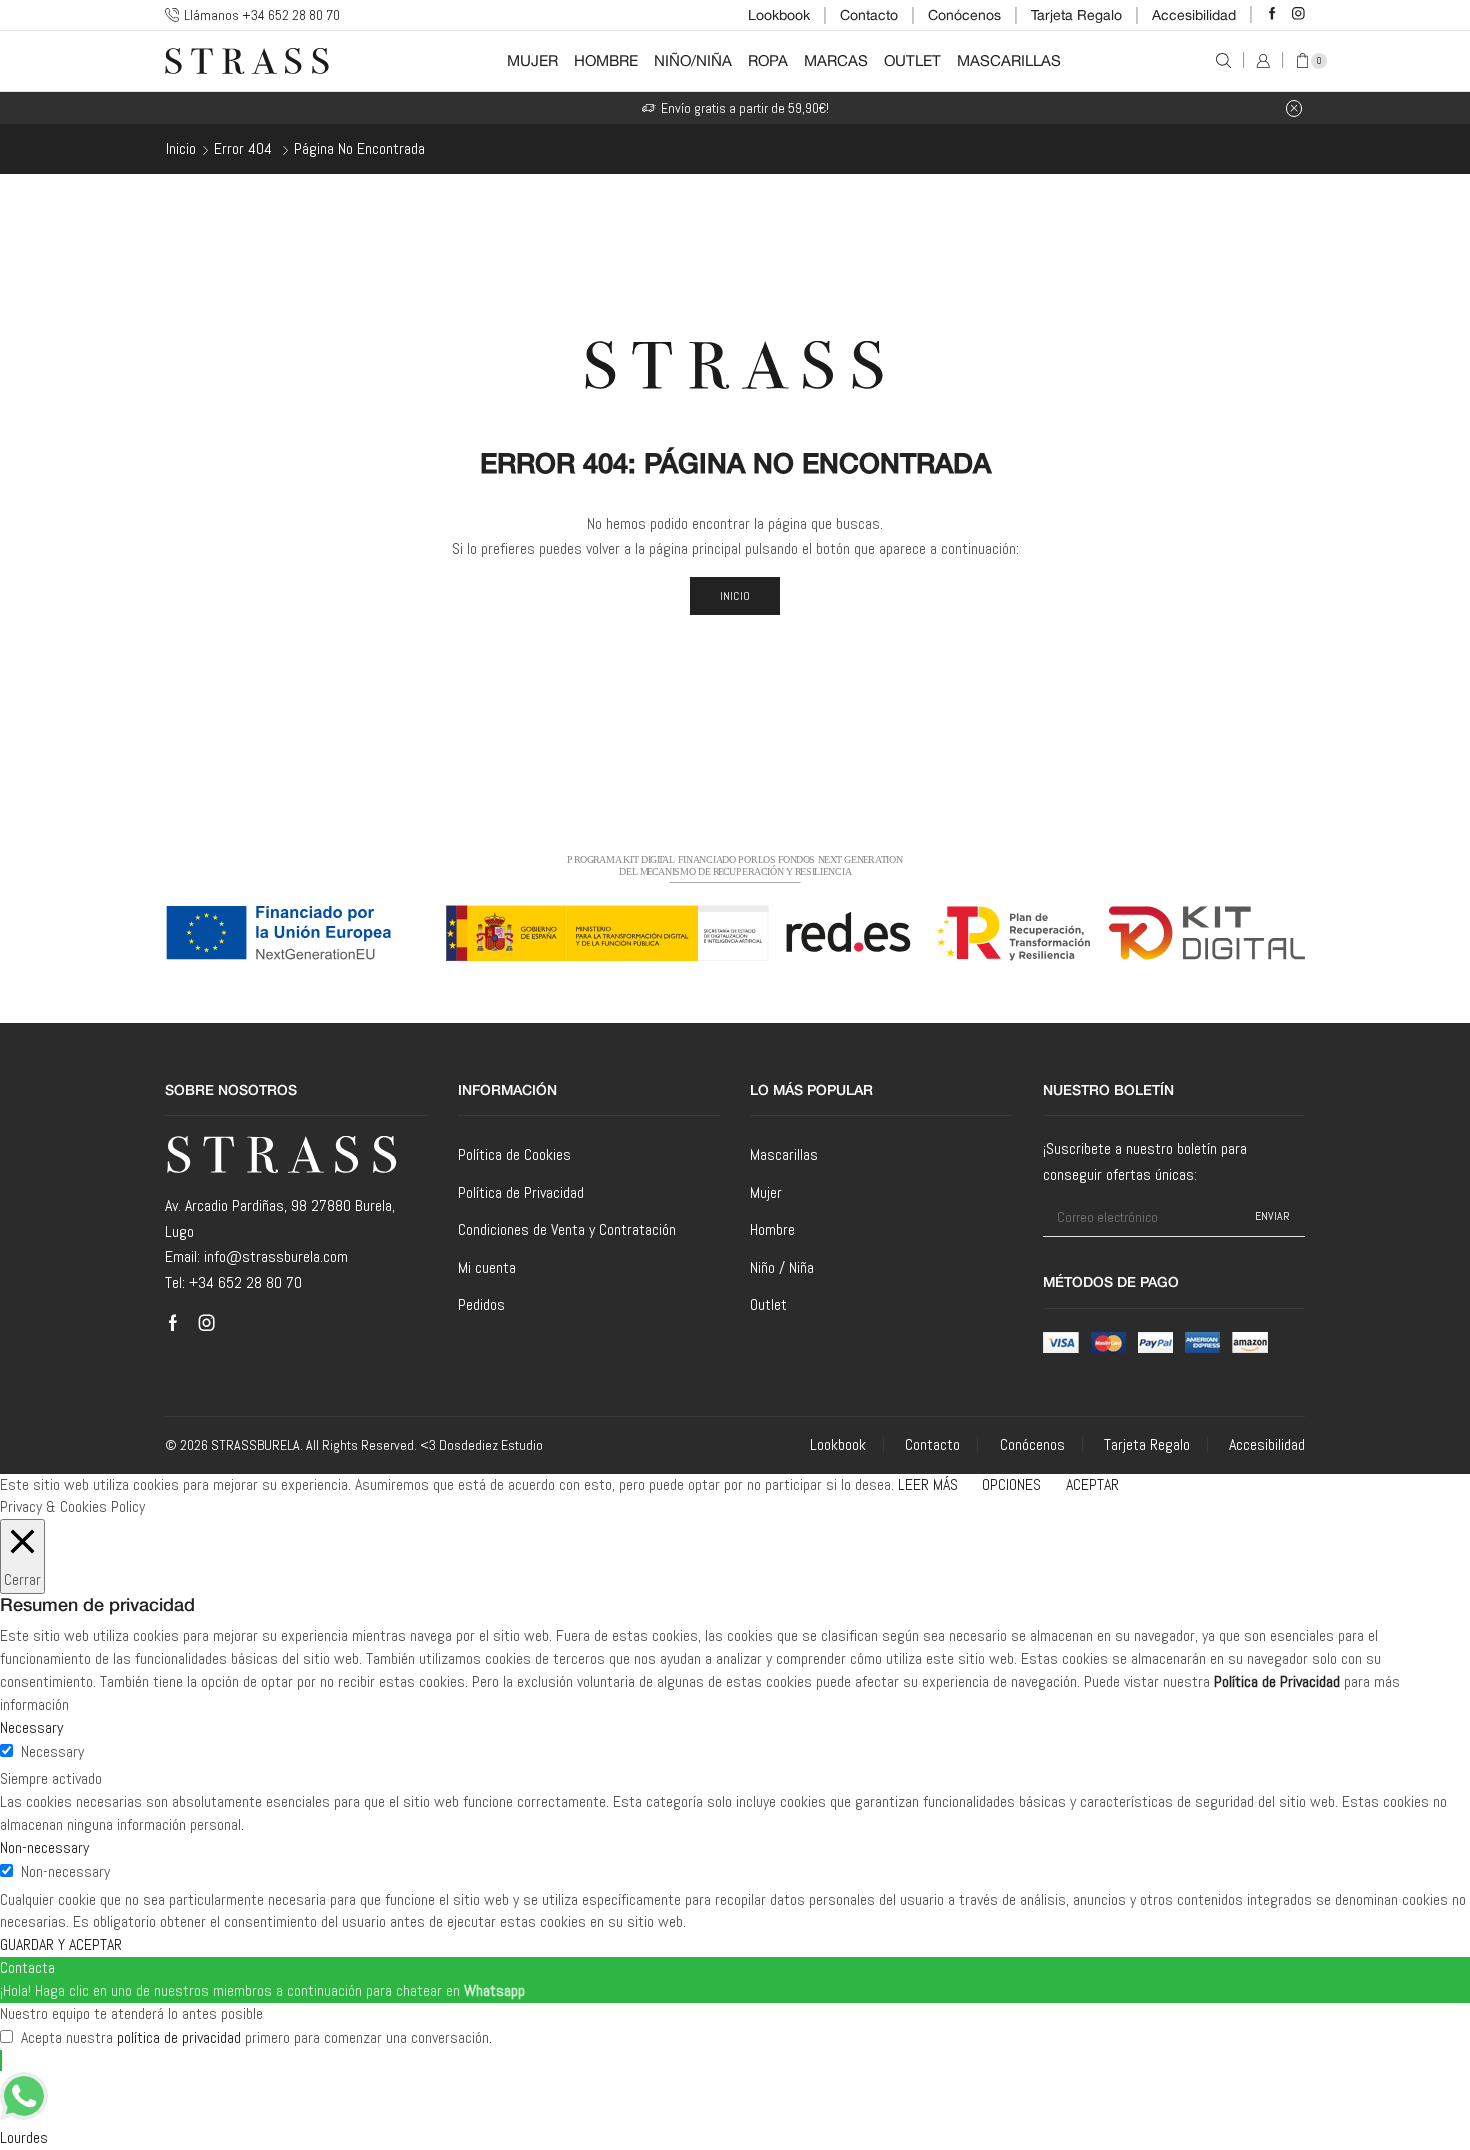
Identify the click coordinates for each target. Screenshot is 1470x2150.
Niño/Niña (693, 60)
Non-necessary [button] (44, 1847)
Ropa (768, 60)
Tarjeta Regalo (1076, 15)
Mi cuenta (487, 1267)
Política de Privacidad (521, 1192)
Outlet (912, 60)
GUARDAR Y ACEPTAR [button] (61, 1944)
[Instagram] (1298, 14)
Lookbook (779, 15)
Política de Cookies (514, 1154)
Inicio (181, 148)
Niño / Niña (782, 1267)
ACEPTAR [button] (1092, 1484)
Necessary (52, 1751)
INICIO (735, 596)
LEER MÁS (928, 1484)
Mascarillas (1009, 60)
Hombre (606, 60)
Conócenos (964, 15)
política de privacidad (179, 2037)
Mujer (532, 60)
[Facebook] (1272, 14)
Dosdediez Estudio (491, 1445)
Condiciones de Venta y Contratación (567, 1229)
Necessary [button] (31, 1727)
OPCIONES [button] (1011, 1484)
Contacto (869, 15)
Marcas (836, 60)
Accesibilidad (1194, 15)
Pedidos (481, 1304)
